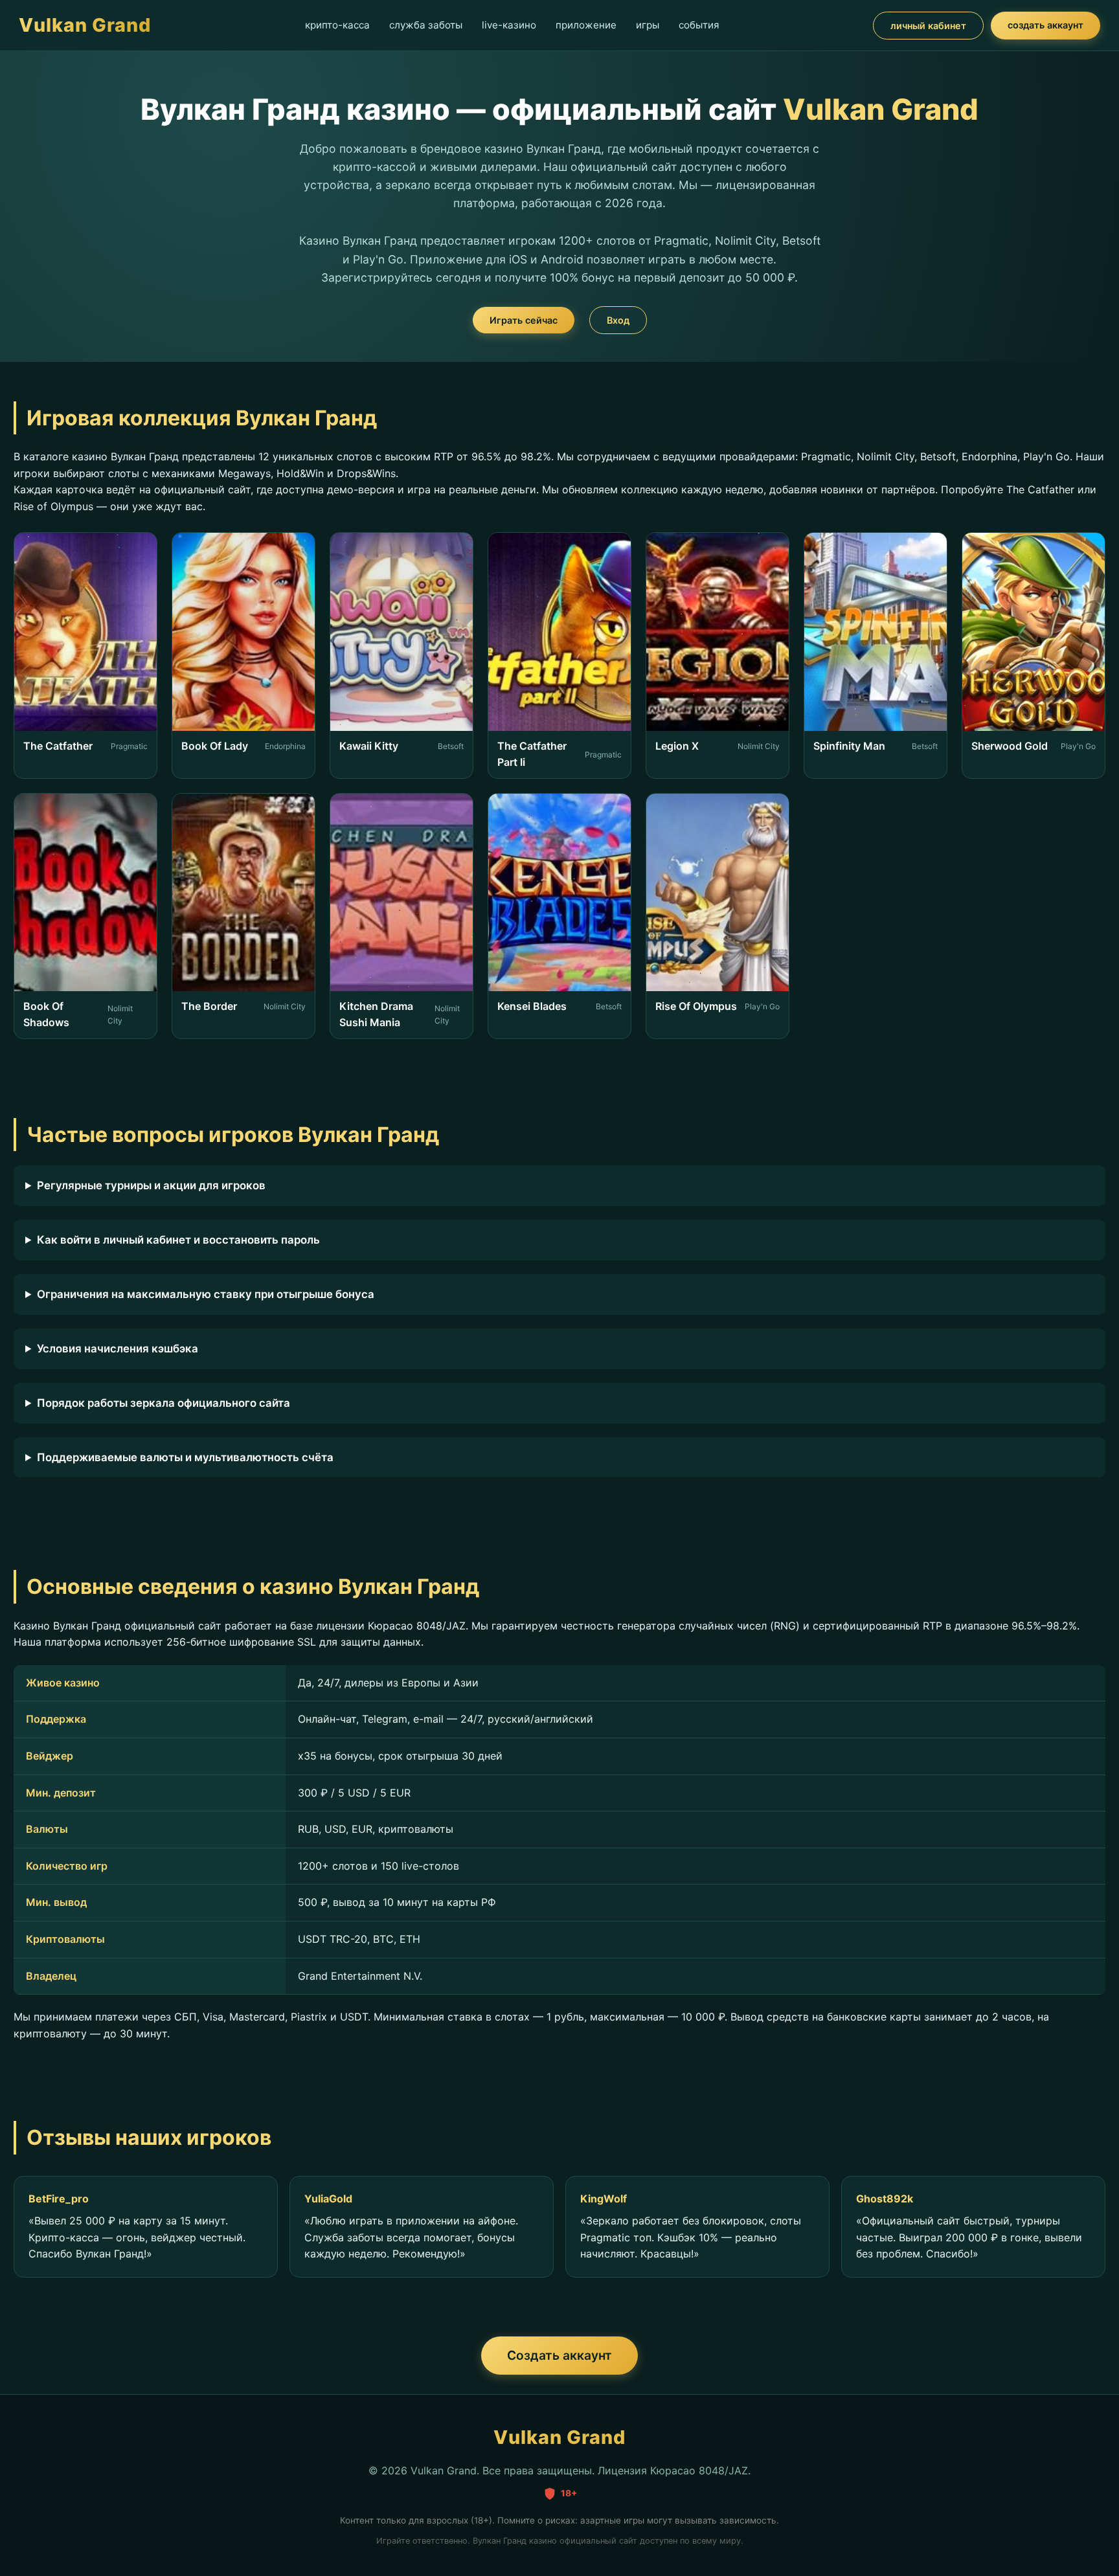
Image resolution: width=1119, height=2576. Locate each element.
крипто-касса (337, 25)
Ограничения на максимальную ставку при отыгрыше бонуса (206, 1294)
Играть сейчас (524, 320)
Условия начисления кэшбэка (118, 1349)
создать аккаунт (1046, 25)
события (699, 25)
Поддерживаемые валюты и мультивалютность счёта (185, 1457)
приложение (586, 25)
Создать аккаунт (559, 2355)
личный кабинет (928, 26)
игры (648, 25)
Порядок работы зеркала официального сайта (164, 1403)
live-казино (509, 25)
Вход (618, 320)
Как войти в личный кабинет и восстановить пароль (178, 1240)
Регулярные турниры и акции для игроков (151, 1185)
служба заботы (426, 25)
